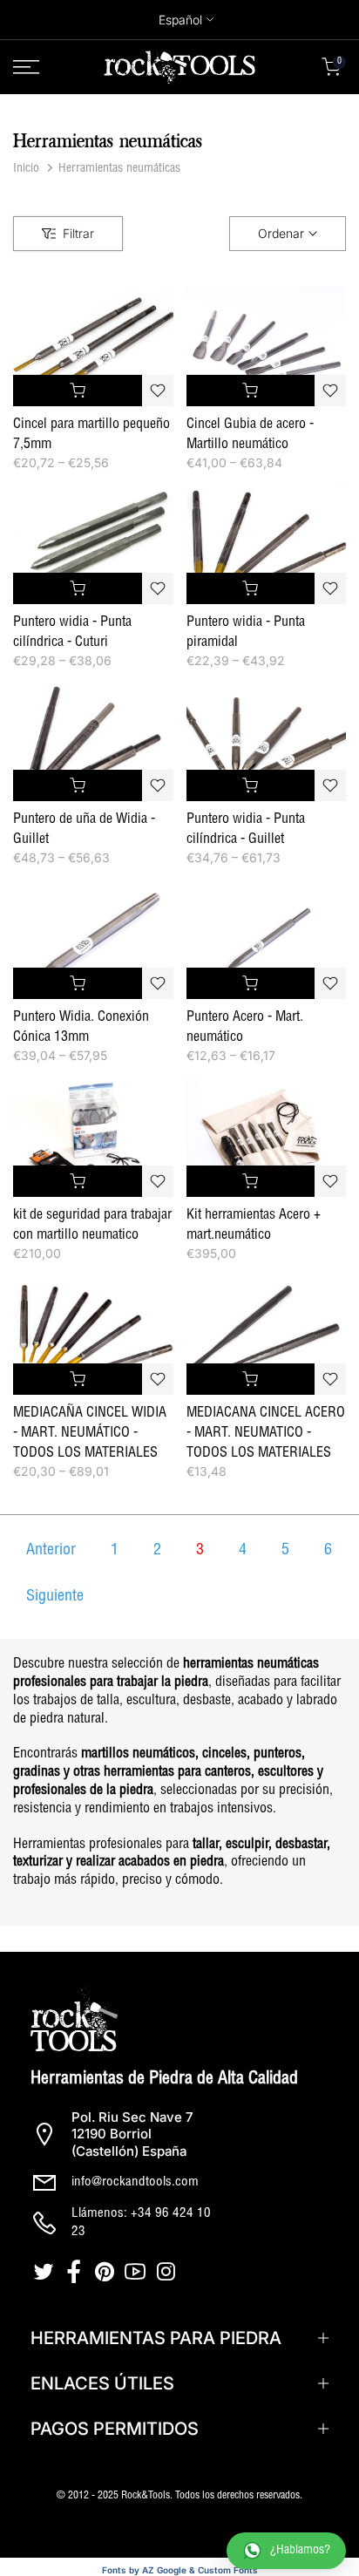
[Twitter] (46, 2272)
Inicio (26, 169)
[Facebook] (76, 2272)
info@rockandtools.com (135, 2182)
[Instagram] (168, 2272)
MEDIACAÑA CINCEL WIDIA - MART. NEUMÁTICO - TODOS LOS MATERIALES (90, 1434)
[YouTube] (137, 2272)
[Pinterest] (107, 2272)
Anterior (51, 1551)
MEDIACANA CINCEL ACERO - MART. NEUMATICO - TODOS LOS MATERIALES (266, 1434)
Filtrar (78, 233)
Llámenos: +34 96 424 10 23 (141, 2223)
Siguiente (55, 1597)
